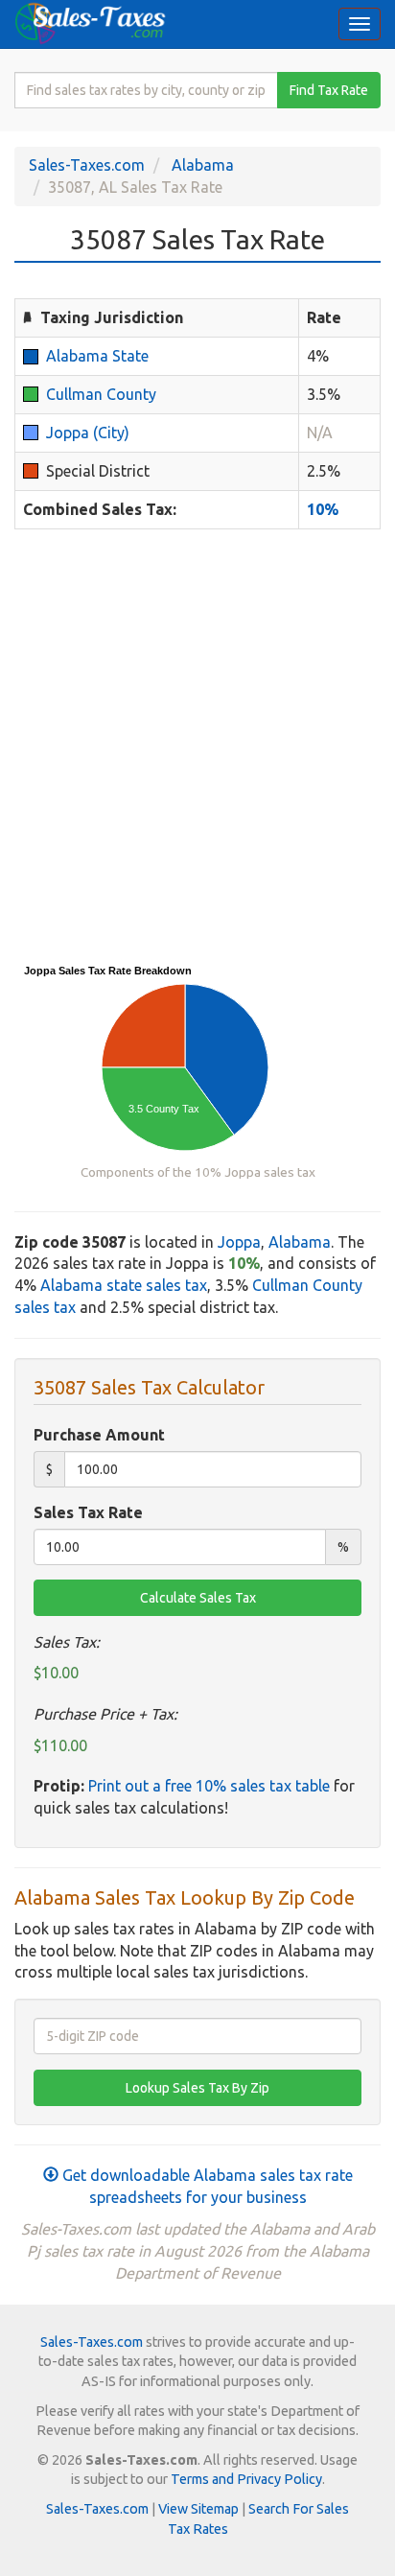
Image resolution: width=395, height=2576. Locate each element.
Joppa (239, 1242)
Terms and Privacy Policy (246, 2479)
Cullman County (101, 394)
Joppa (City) (88, 433)
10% (323, 509)
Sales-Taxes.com (87, 165)
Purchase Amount (99, 1435)
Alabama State (97, 356)
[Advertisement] (197, 746)
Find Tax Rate (329, 90)
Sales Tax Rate (88, 1512)
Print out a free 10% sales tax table (209, 1786)
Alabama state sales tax (124, 1285)
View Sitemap (198, 2509)
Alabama (203, 165)
